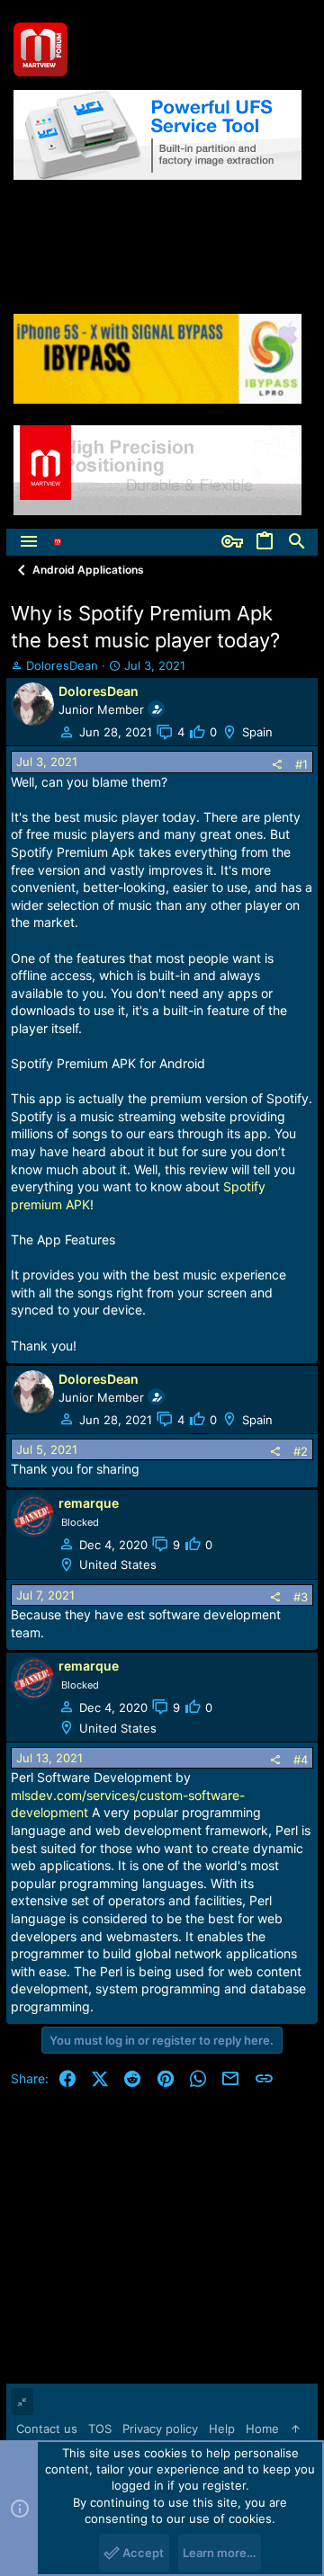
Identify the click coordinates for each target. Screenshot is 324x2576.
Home (262, 2429)
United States (118, 1564)
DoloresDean (62, 665)
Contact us (47, 2429)
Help (222, 2429)
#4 (301, 1760)
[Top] (296, 2429)
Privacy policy (160, 2429)
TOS (100, 2429)
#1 (301, 764)
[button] (29, 542)
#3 (301, 1597)
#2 (301, 1451)
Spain (257, 732)
